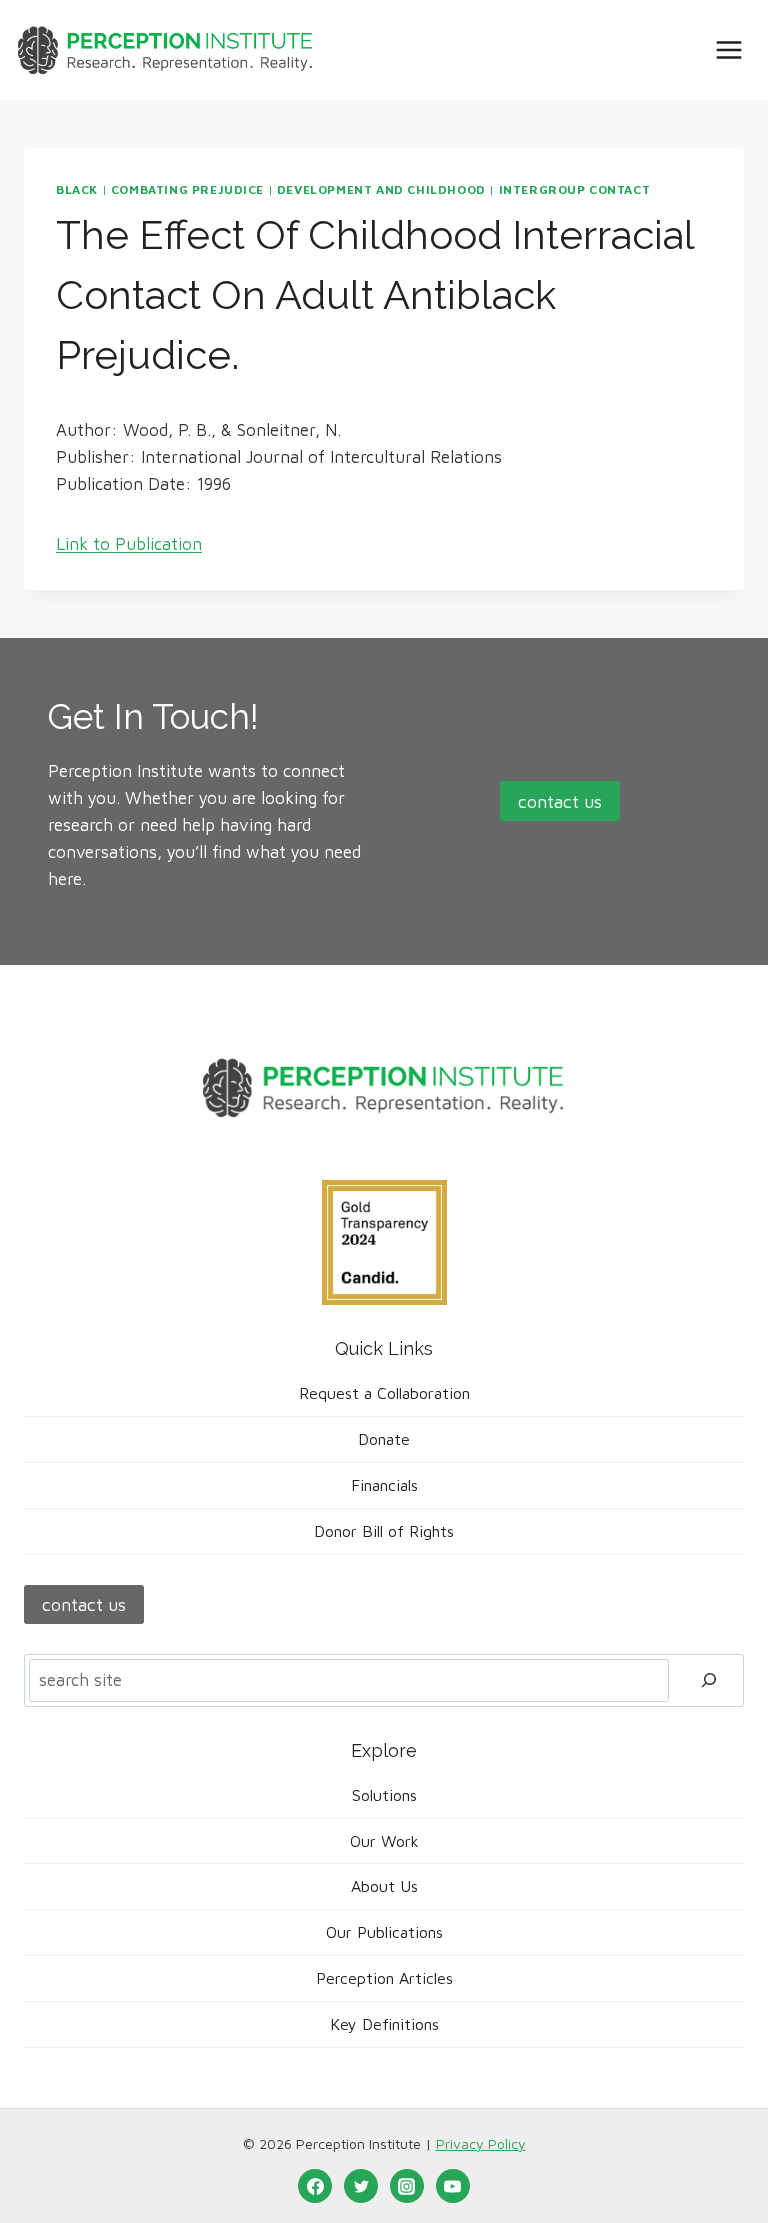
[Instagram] (407, 2186)
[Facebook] (315, 2186)
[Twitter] (361, 2186)
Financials (384, 1485)
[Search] (709, 1680)
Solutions (384, 1795)
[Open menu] (728, 49)
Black (77, 189)
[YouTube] (453, 2186)
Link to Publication (129, 544)
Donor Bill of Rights (384, 1531)
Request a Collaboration (384, 1393)
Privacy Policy (481, 2143)
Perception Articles (384, 1978)
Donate (384, 1439)
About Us (384, 1886)
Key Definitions (384, 2024)
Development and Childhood (381, 189)
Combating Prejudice (187, 189)
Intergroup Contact (575, 189)
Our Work (384, 1841)
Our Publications (384, 1932)
